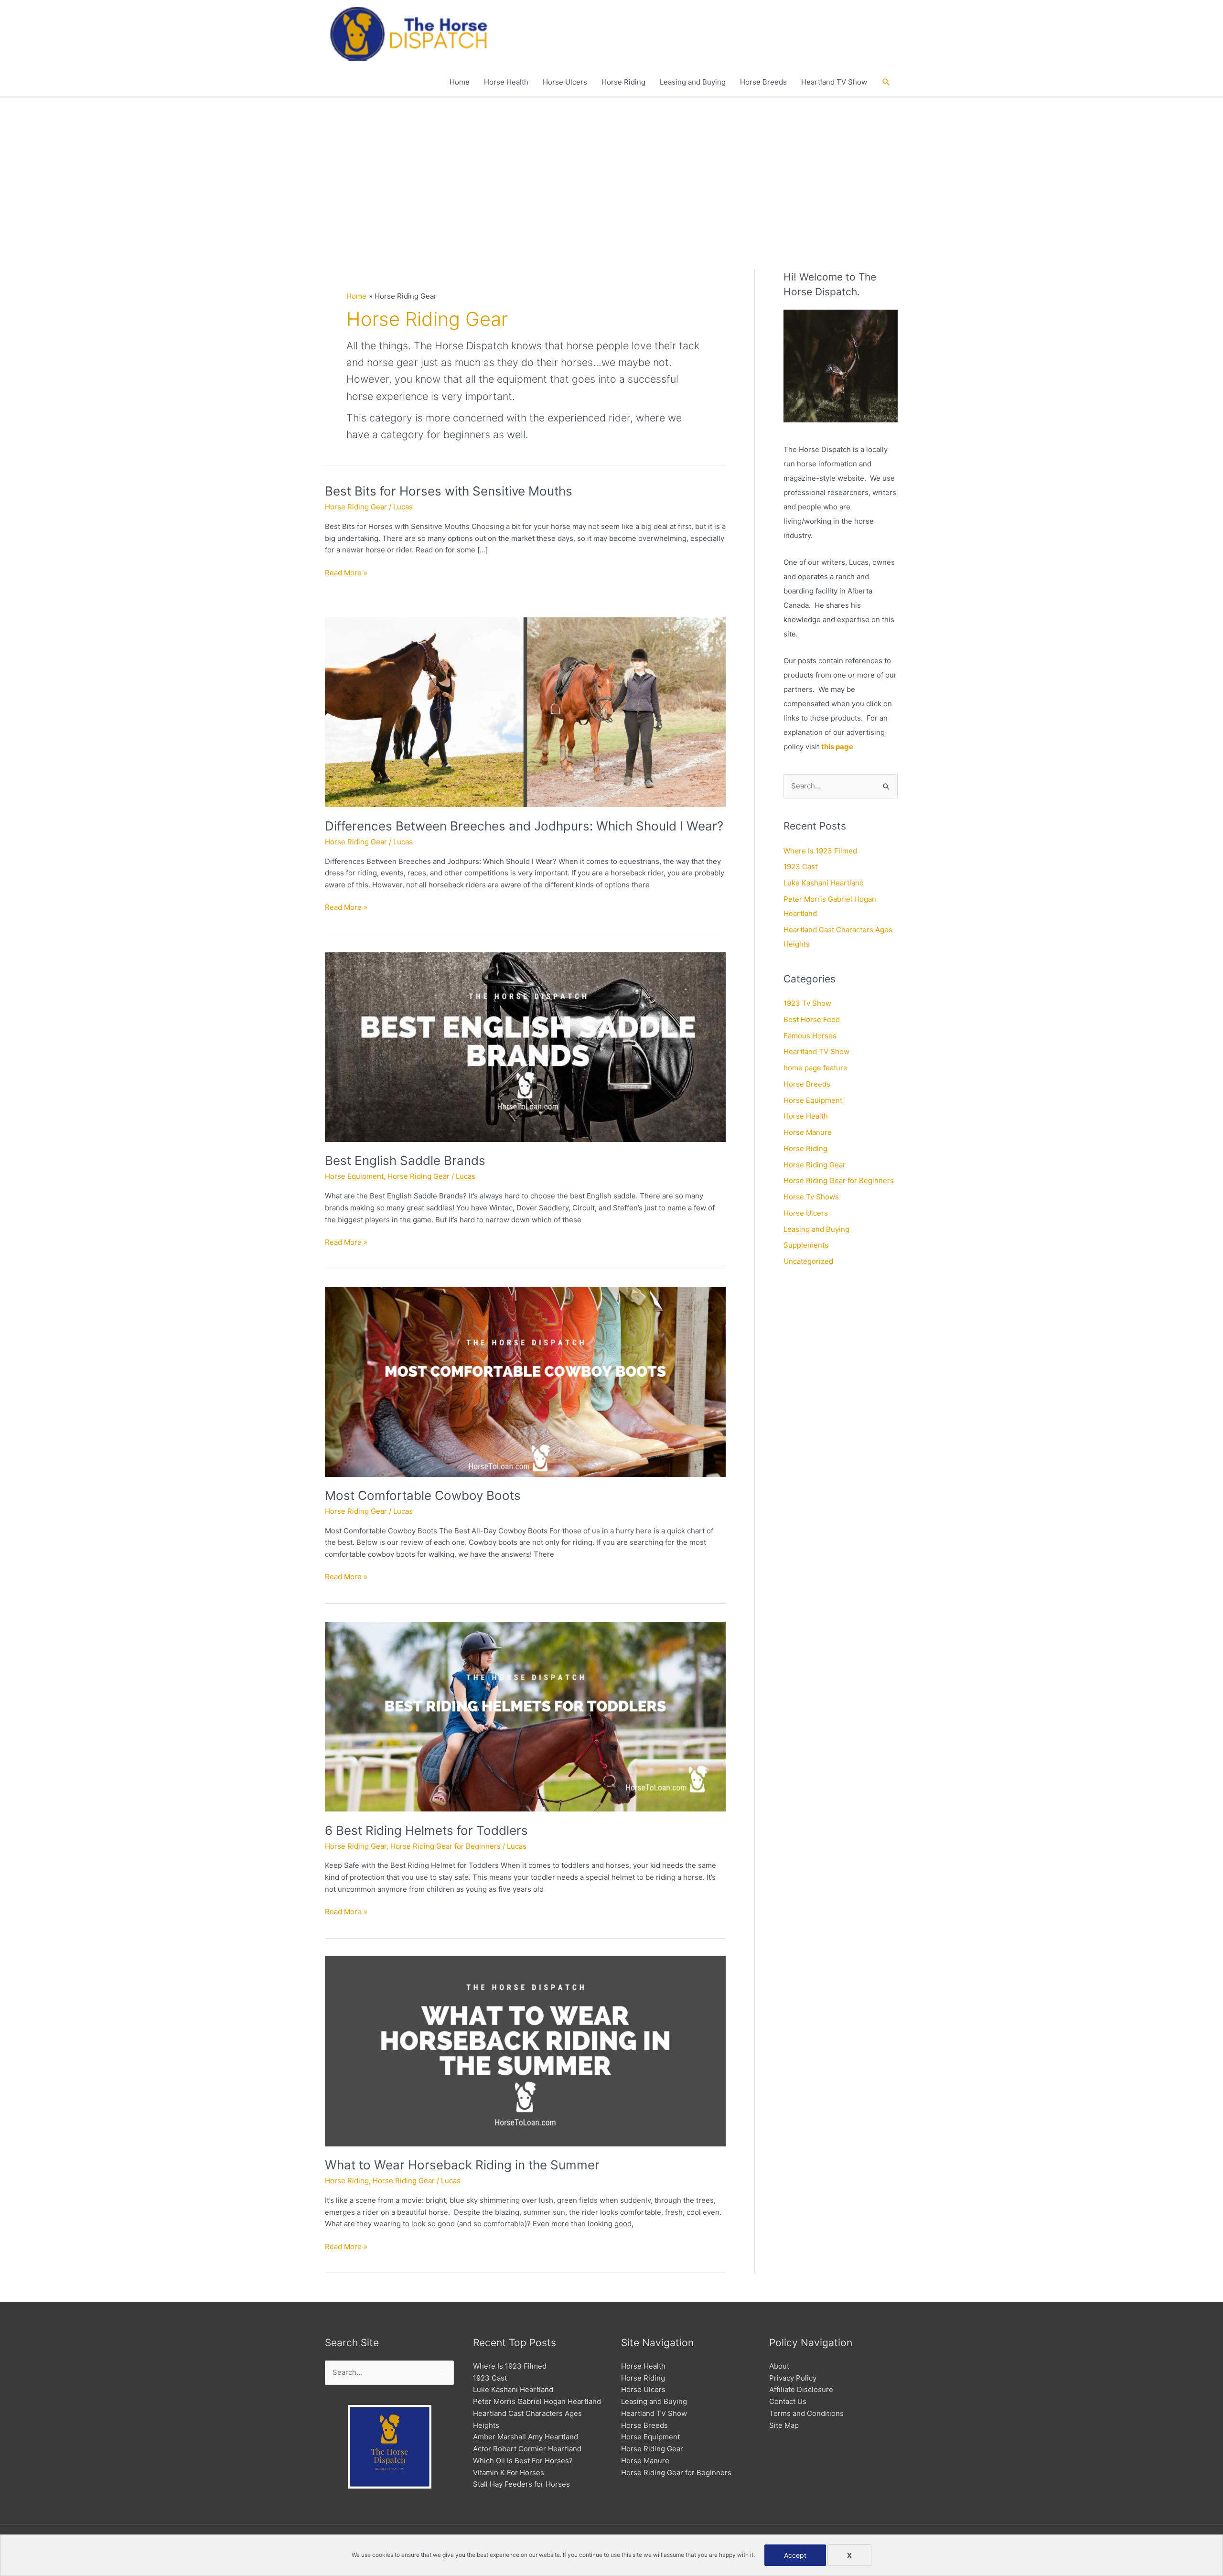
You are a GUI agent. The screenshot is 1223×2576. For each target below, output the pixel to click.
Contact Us (788, 2401)
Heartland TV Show (834, 82)
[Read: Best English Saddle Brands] (525, 1046)
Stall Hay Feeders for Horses (521, 2484)
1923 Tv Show (807, 1003)
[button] (886, 82)
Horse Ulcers (565, 82)
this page (837, 747)
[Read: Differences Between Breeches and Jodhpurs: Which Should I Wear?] (525, 712)
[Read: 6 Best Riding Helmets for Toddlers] (525, 1716)
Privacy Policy (793, 2378)
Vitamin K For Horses (509, 2473)
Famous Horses (810, 1036)
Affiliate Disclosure (801, 2389)
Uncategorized (808, 1261)
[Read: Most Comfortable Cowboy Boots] (525, 1381)
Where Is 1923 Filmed (820, 851)
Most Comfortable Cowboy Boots (423, 1495)
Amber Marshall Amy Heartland (526, 2437)
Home (460, 82)
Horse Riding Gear (356, 507)
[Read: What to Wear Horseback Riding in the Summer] (525, 2051)
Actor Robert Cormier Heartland (527, 2449)
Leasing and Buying (693, 82)
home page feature (815, 1068)
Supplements (806, 1245)
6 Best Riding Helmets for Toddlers (426, 1830)
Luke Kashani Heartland (824, 883)
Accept (795, 2555)
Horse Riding (623, 82)
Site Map (784, 2425)
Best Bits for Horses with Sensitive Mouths (449, 491)
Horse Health (506, 82)
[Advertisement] (611, 169)
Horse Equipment (354, 1176)
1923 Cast (800, 867)
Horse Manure (808, 1132)
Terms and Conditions (806, 2413)
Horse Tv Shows (811, 1197)
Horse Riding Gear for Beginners (445, 1846)
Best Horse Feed (812, 1019)
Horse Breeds (763, 82)
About (779, 2366)
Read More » (346, 573)
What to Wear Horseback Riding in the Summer (462, 2165)
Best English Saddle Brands (405, 1160)
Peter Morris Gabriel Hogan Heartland (537, 2401)
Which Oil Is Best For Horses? (523, 2461)
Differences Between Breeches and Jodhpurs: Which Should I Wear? (524, 826)
